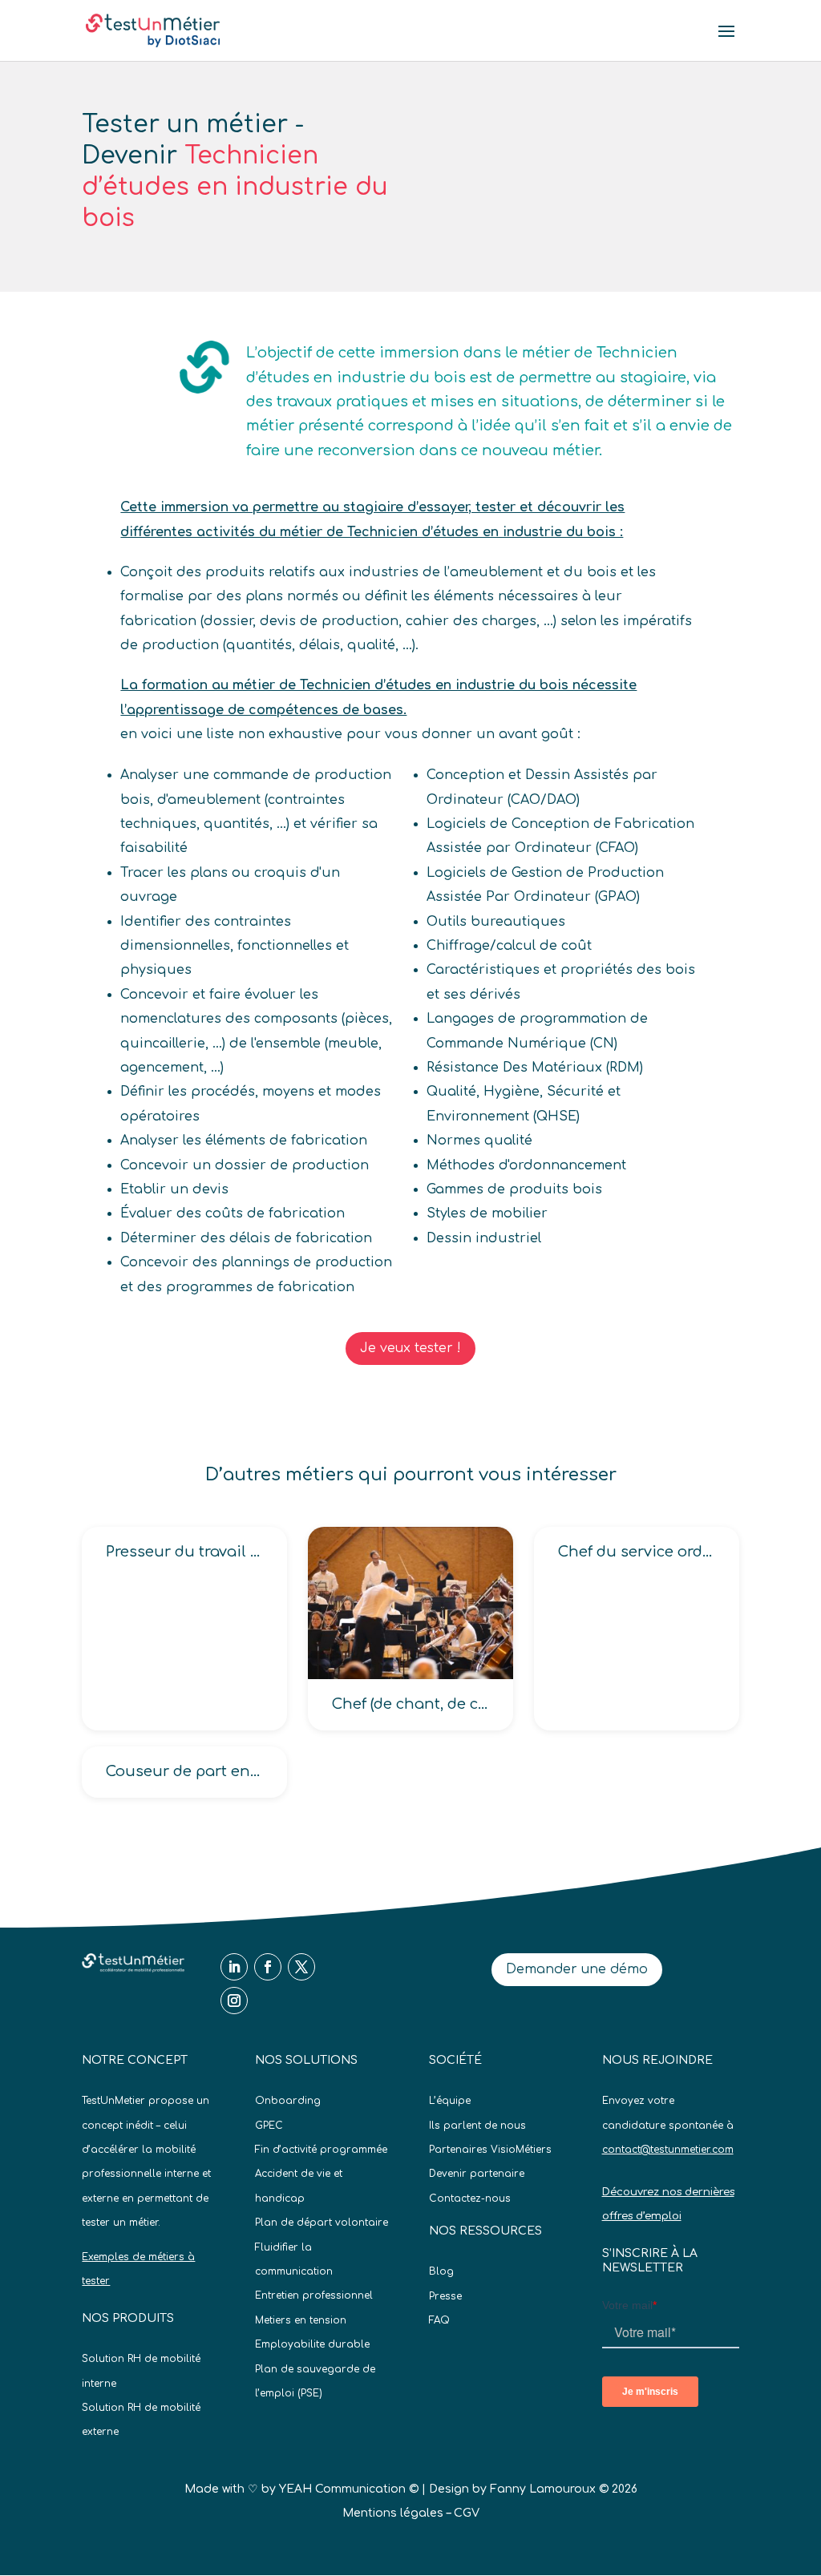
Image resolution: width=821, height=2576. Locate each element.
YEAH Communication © (349, 2489)
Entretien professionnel (314, 2295)
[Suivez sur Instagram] (234, 2001)
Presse (445, 2296)
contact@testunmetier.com (668, 2150)
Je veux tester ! (410, 1348)
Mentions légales (393, 2513)
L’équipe (450, 2101)
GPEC (269, 2126)
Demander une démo (577, 1969)
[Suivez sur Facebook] (268, 1967)
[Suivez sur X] (301, 1967)
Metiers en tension (301, 2320)
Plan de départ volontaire (322, 2223)
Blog (441, 2271)
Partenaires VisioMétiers (490, 2150)
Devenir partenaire (477, 2174)
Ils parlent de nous (477, 2126)
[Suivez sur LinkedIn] (234, 1967)
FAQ (439, 2320)
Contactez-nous (470, 2198)
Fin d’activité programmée (321, 2150)
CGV (467, 2513)
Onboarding (288, 2101)
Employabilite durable (312, 2344)
